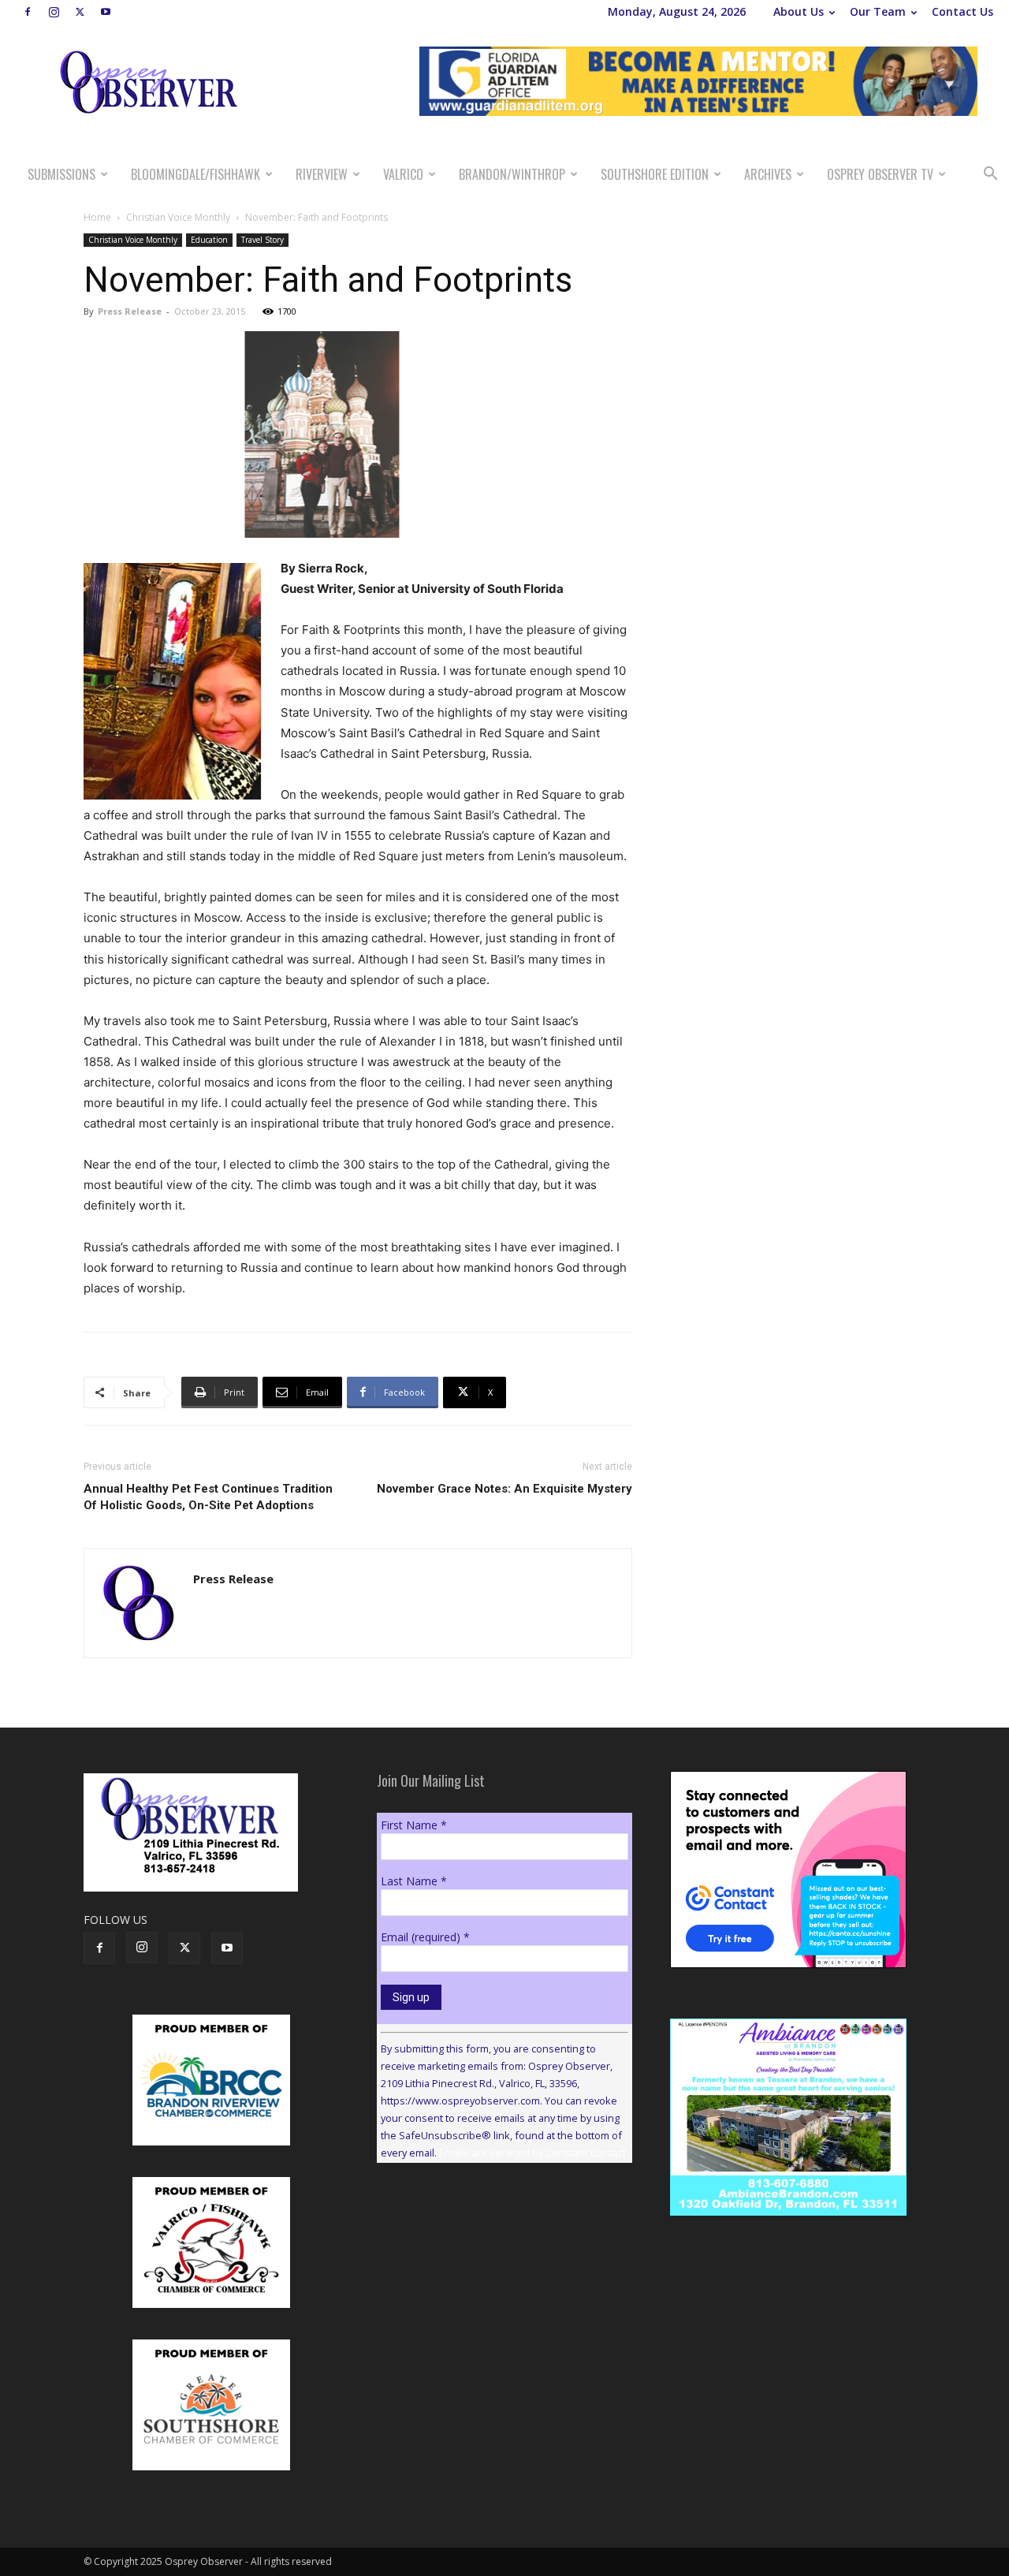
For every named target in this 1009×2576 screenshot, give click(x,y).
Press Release (130, 311)
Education (209, 240)
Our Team (878, 11)
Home (97, 217)
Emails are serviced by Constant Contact (532, 2153)
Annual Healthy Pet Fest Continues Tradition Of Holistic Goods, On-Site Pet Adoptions (208, 1497)
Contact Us (962, 11)
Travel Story (262, 240)
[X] (80, 12)
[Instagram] (54, 12)
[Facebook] (28, 12)
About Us (799, 11)
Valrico (403, 174)
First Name (414, 1825)
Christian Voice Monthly (178, 217)
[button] (990, 175)
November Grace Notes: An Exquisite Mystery (504, 1489)
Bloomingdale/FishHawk (195, 174)
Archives (768, 174)
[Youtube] (106, 12)
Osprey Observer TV (880, 174)
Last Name (414, 1881)
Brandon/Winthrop (512, 174)
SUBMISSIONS (61, 174)
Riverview (322, 174)
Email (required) (425, 1937)
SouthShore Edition (655, 174)
